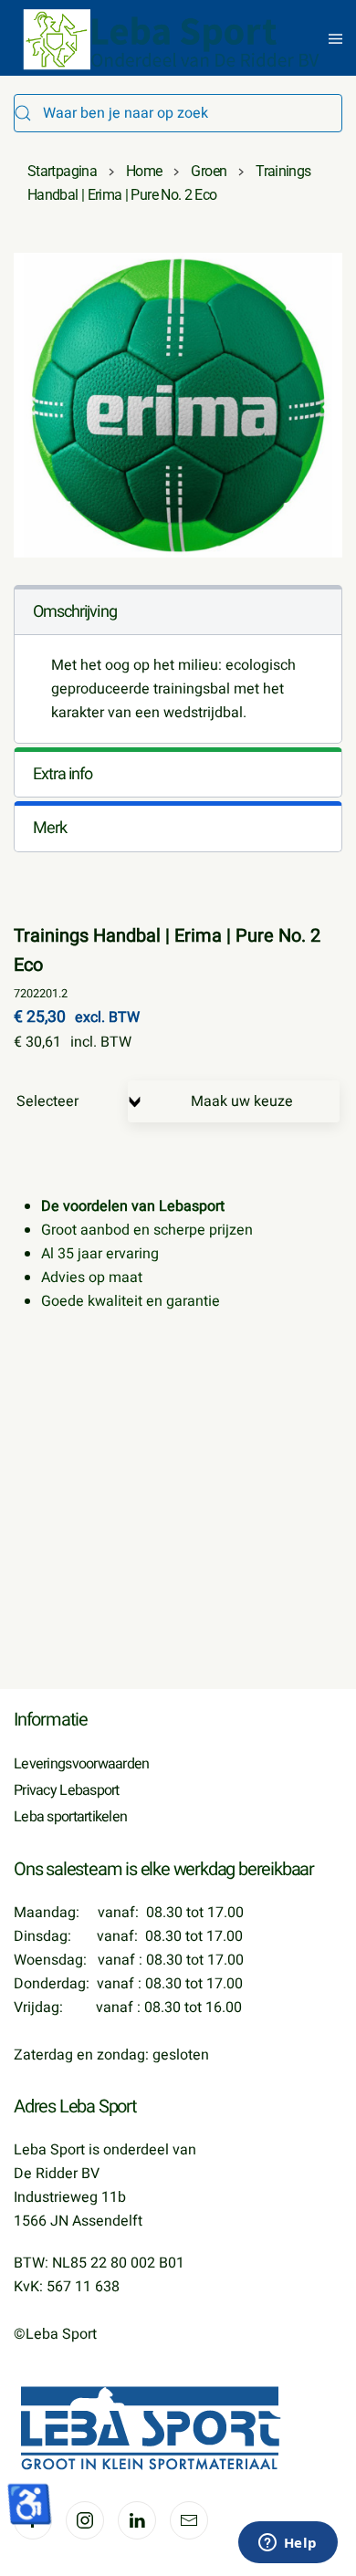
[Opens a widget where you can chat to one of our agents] (288, 2544)
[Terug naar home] (173, 39)
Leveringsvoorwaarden (82, 1764)
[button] (335, 39)
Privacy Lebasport (67, 1790)
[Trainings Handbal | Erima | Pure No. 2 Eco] (178, 404)
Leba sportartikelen (70, 1817)
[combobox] (178, 113)
